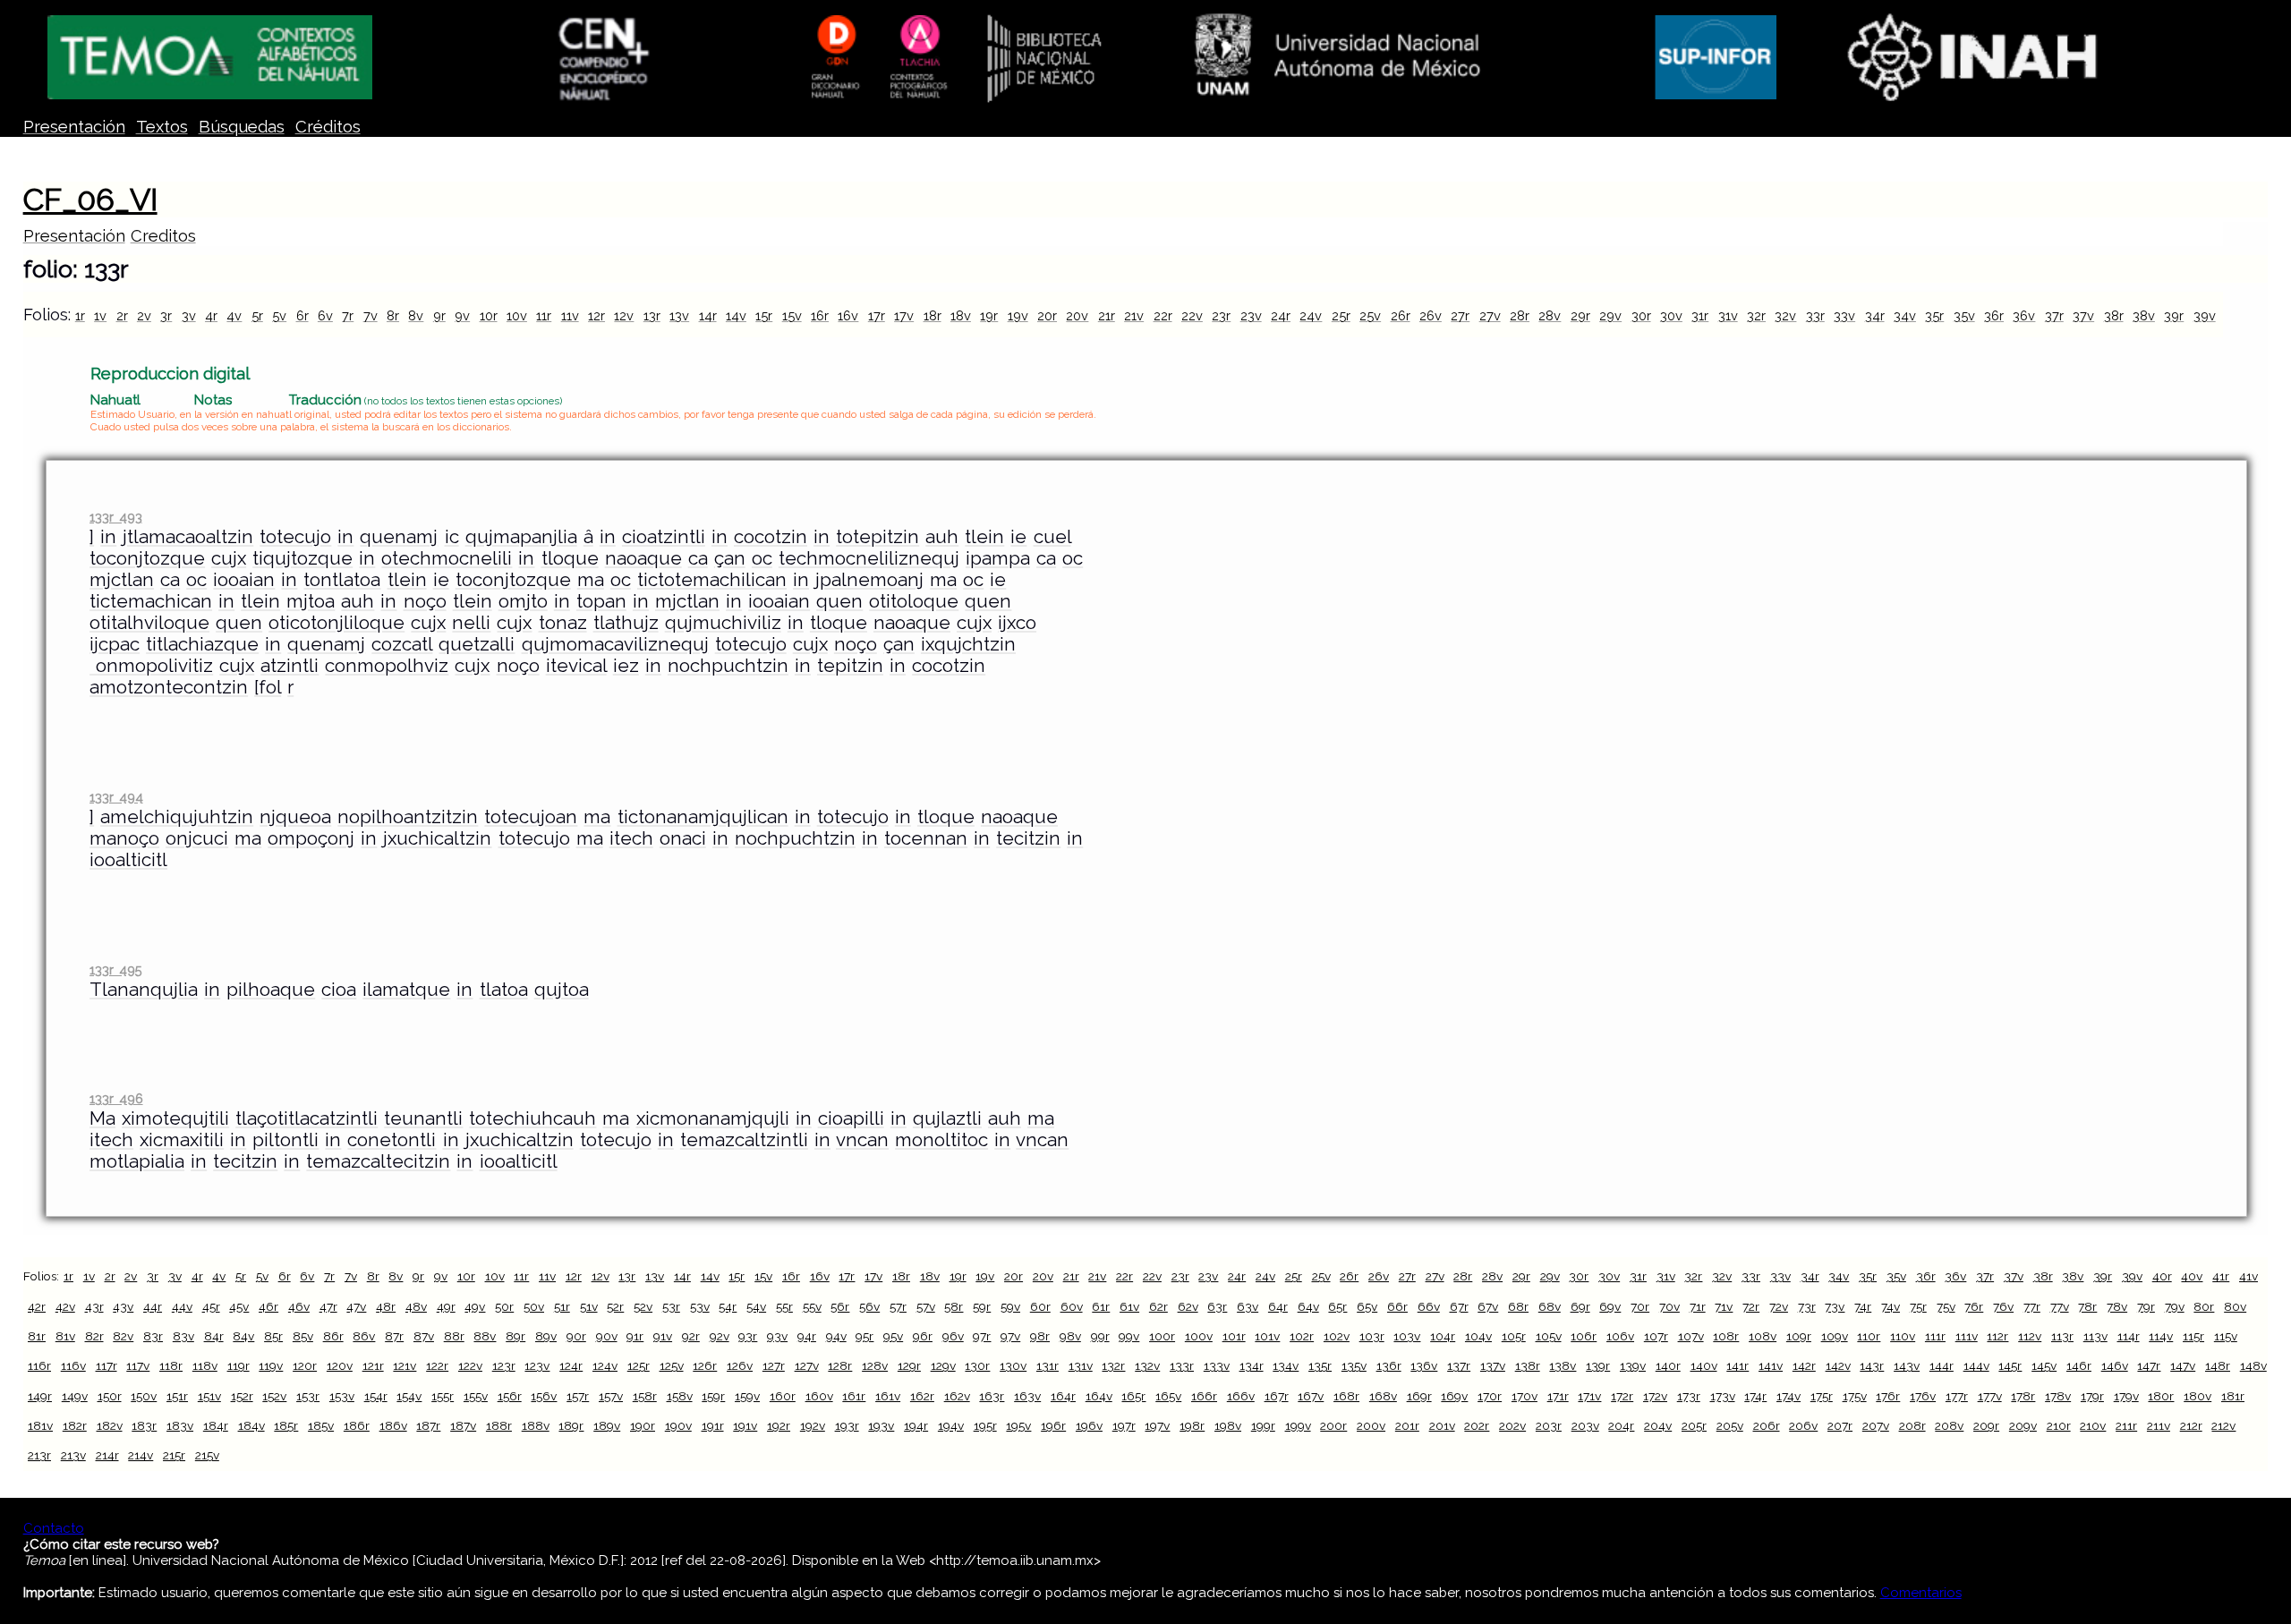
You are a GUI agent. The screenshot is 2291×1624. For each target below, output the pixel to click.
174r (1755, 1396)
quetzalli (477, 644)
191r (713, 1425)
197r (1124, 1425)
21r (1107, 315)
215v (207, 1455)
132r (1113, 1365)
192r (779, 1425)
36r (1994, 315)
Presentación (74, 127)
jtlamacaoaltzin (188, 537)
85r (273, 1336)
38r (2114, 315)
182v (110, 1425)
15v (792, 315)
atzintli (290, 666)
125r (639, 1365)
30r (1641, 315)
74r (1863, 1306)
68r (1518, 1306)
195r (985, 1425)
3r (166, 315)
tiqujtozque (302, 558)
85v (303, 1336)
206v (1803, 1425)
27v (1490, 315)
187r (428, 1425)
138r (1528, 1365)
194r (916, 1425)
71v (1724, 1306)
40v (2192, 1276)
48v (416, 1306)
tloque (570, 558)
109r (1799, 1336)
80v (2235, 1306)
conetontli (392, 1140)
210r (2059, 1425)
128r (840, 1365)
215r (174, 1455)
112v (2030, 1336)
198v (1228, 1425)
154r (376, 1396)
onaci (683, 838)
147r (2149, 1365)
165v (1168, 1396)
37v (2083, 315)
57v (926, 1306)
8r (393, 315)
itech (631, 838)
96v (953, 1336)
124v (605, 1365)
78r (2087, 1306)
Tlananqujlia (144, 990)
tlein (984, 537)
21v (1134, 315)
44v (182, 1306)
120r (305, 1365)
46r (268, 1306)
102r (1302, 1336)
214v (141, 1455)
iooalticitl (128, 860)
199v (1298, 1425)
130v (1013, 1365)
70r (1640, 1306)
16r (820, 315)
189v (607, 1425)
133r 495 (115, 969)
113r (2062, 1336)
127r (774, 1365)
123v (537, 1365)
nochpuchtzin (728, 666)
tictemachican (151, 601)
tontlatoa (342, 580)
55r (784, 1306)
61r (1101, 1306)
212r (2191, 1425)
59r (982, 1306)
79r (2146, 1306)
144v (1976, 1365)
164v (1099, 1396)
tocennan (926, 838)
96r (923, 1336)
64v (1308, 1306)
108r (1726, 1336)
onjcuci (197, 838)
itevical (576, 666)
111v (1967, 1336)
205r (1694, 1425)
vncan (862, 1140)
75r (1918, 1306)
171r (1558, 1396)
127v (807, 1365)
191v (745, 1425)
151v (209, 1396)
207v (1876, 1425)
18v (961, 315)
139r (1598, 1365)
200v (1371, 1425)
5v (279, 315)
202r (1477, 1425)
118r (171, 1365)
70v (1669, 1306)
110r (1869, 1336)
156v (544, 1396)
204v (1658, 1425)
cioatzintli (664, 537)
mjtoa (311, 601)
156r (510, 1396)
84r (214, 1336)
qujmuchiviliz (723, 623)
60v (1072, 1306)
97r (982, 1336)
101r (1234, 1336)
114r (2129, 1336)
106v (1620, 1336)
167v (1311, 1396)
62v (1188, 1306)
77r (2032, 1306)
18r (933, 315)
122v (470, 1365)
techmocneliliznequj (869, 558)
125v (672, 1365)
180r (2161, 1396)
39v (2205, 315)
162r (922, 1396)
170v (1524, 1396)
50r (504, 1306)
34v (1905, 315)
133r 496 (116, 1098)
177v (1990, 1396)
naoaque (643, 558)
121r (373, 1365)
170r (1490, 1396)
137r (1459, 1365)
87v (424, 1336)
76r (1974, 1306)
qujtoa (562, 990)
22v (1192, 315)
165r (1133, 1396)
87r (394, 1336)
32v (1785, 315)
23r (1221, 315)
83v (183, 1336)
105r (1514, 1336)
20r (1047, 315)
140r (1668, 1365)
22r (1163, 315)
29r (1580, 315)
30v (1671, 315)
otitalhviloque (149, 623)
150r (110, 1396)
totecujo (295, 537)
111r (1935, 1336)
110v (1903, 1336)
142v (1838, 1365)
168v (1383, 1396)
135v (1354, 1365)
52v (643, 1306)
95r (864, 1336)
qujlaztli (947, 1118)
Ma (102, 1118)
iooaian (244, 580)
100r (1162, 1336)
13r (652, 315)
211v (2159, 1425)
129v (943, 1365)
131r (1048, 1365)
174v (1789, 1396)
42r (37, 1306)
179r (2092, 1396)
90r (576, 1336)
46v (299, 1306)
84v (243, 1336)
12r (596, 315)
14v (736, 315)
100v (1199, 1336)
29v (1610, 315)
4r (211, 315)
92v (720, 1336)
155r (443, 1396)
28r (1520, 315)
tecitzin (1028, 838)
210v (2093, 1425)
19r (989, 315)
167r (1277, 1396)
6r (302, 315)
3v (189, 315)
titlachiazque (202, 644)
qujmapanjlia (521, 537)
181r (2233, 1396)
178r (2023, 1396)
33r (1815, 315)
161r (854, 1396)
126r (705, 1365)
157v (611, 1396)
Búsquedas (242, 127)
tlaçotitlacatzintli (307, 1118)
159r (713, 1396)
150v (144, 1396)
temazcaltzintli (744, 1140)
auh (942, 537)
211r (2126, 1425)
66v (1429, 1306)
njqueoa (295, 817)
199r (1263, 1425)
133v (1217, 1365)
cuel (1052, 537)
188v (536, 1425)
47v (356, 1306)
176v (1923, 1396)
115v (2226, 1336)
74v (1891, 1306)
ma (591, 580)
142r (1804, 1365)
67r (1459, 1306)
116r (39, 1365)
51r (562, 1306)
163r (992, 1396)
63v (1248, 1306)
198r (1192, 1425)
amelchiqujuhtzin (177, 817)
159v (747, 1396)
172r (1622, 1396)
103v (1407, 1336)
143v (1907, 1365)
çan (730, 558)
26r (1401, 315)
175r (1822, 1396)
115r (2193, 1336)
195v (1018, 1425)
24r (1281, 315)
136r (1389, 1365)
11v (570, 315)
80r (2204, 1306)
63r (1217, 1306)
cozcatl (402, 644)
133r (1182, 1365)
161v (888, 1396)
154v (409, 1396)
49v (475, 1306)
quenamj (399, 537)
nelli (471, 623)
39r (2174, 315)
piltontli (285, 1140)
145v (2044, 1365)
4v (234, 315)
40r (2162, 1276)
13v (679, 315)
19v (1018, 315)
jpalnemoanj (869, 580)
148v (2253, 1365)
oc (762, 558)
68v (1550, 1306)
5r (257, 315)
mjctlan (122, 580)
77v (2060, 1306)
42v (65, 1306)
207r (1840, 1425)
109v (1835, 1336)
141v (1771, 1365)
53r (671, 1306)
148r (2218, 1365)
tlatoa (504, 990)
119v (271, 1365)
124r (571, 1365)
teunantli (423, 1118)
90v (607, 1336)
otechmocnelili (447, 558)
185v (321, 1425)
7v (370, 315)
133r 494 (116, 797)
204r (1621, 1425)
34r (1875, 315)
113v (2095, 1336)
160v (819, 1396)
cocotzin (771, 537)
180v (2197, 1396)
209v (2023, 1425)
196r (1053, 1425)
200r (1333, 1425)
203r (1549, 1425)
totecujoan (531, 817)
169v (1454, 1396)
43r (94, 1306)
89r (515, 1336)
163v (1027, 1396)
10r (489, 315)
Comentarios (1921, 1593)
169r (1419, 1396)
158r (645, 1396)
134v (1286, 1365)
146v (2115, 1365)
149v (75, 1396)
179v (2126, 1396)
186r (357, 1425)
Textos (162, 127)
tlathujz (626, 623)
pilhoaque (271, 990)
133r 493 (115, 517)
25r (1341, 315)
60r (1040, 1306)
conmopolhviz (387, 666)
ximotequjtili (175, 1118)
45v (239, 1306)
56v (869, 1306)
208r (1912, 1425)
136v (1424, 1365)
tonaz (563, 623)
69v (1610, 1306)
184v (251, 1425)
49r (446, 1306)
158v (680, 1396)
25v (1370, 315)
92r (691, 1336)
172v (1655, 1396)
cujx (229, 558)
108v (1763, 1336)
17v (904, 315)
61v (1129, 1306)
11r (544, 315)
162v (957, 1396)
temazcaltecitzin (378, 1161)
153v (342, 1396)
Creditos (163, 236)
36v (2024, 315)
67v (1488, 1306)
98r (1040, 1336)
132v (1147, 1365)
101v (1267, 1336)
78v (2117, 1306)
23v (1251, 315)
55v (812, 1306)
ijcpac (115, 644)
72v (1779, 1306)
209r (1986, 1425)
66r (1397, 1306)
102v (1337, 1336)
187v (463, 1425)
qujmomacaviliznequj (615, 644)
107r (1656, 1336)
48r (386, 1306)
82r (94, 1336)
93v (777, 1336)
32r (1756, 315)
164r (1063, 1396)
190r (643, 1425)
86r (333, 1336)
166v (1241, 1396)
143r (1872, 1365)
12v (624, 315)
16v (848, 315)
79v (2175, 1306)
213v (73, 1455)
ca (698, 558)
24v (1311, 315)
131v (1081, 1365)
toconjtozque (147, 558)
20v (1077, 315)
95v (893, 1336)
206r (1767, 1425)
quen (839, 601)
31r (1700, 315)
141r (1737, 1365)
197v (1157, 1425)
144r (1942, 1365)
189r (571, 1425)
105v (1549, 1336)
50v (534, 1306)
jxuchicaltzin (437, 838)
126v (740, 1365)
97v (1010, 1336)
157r (578, 1396)
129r (909, 1365)
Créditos (328, 127)
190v (678, 1425)
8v (416, 315)
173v (1723, 1396)
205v (1730, 1425)
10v (517, 315)
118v (205, 1365)
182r (75, 1425)
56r (840, 1306)
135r (1320, 1365)
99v (1129, 1336)
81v (65, 1336)
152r (242, 1396)
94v (836, 1336)
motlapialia (137, 1161)
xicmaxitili (182, 1140)
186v (393, 1425)
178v (2058, 1396)
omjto (523, 601)
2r (122, 315)
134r (1252, 1365)
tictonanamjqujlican (703, 817)
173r (1689, 1396)
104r (1443, 1336)
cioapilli (851, 1118)
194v (951, 1425)
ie (1018, 537)
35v (1964, 315)
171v (1589, 1396)
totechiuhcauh (532, 1118)
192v (813, 1425)
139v (1633, 1365)
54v (756, 1306)
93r (748, 1336)
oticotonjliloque (336, 623)
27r (1460, 315)
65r (1337, 1306)
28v (1550, 315)
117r (106, 1365)
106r (1584, 1336)
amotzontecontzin (169, 687)
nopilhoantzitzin (408, 817)
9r (439, 315)
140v (1704, 1365)
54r (728, 1306)
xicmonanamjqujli (713, 1118)
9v (462, 315)
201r (1407, 1425)
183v (180, 1425)
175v (1855, 1396)
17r (877, 315)
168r (1346, 1396)
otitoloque (914, 601)
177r (1957, 1396)
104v (1478, 1336)
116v (73, 1365)
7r (348, 315)
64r (1278, 1306)
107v (1691, 1336)
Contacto (54, 1528)
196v (1089, 1425)
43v (123, 1306)
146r (2079, 1365)
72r (1751, 1306)
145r (2010, 1365)
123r (504, 1365)
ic (452, 537)
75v (1946, 1306)
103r (1372, 1336)
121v (405, 1365)
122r (437, 1365)
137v (1493, 1365)
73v (1835, 1306)
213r (39, 1455)
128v (875, 1365)
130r (977, 1365)
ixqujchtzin (968, 644)
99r (1100, 1336)
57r (898, 1306)
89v (546, 1336)
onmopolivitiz (151, 666)
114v (2161, 1336)
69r (1580, 1306)
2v (144, 315)
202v (1512, 1425)
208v (1949, 1425)
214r (107, 1455)
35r (1934, 315)
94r (807, 1336)
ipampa (998, 558)
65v (1367, 1306)
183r (144, 1425)
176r (1888, 1396)
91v (663, 1336)
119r (238, 1365)
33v (1844, 315)
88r (454, 1336)
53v (700, 1306)
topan (601, 601)
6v (325, 315)
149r (40, 1396)
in (108, 537)
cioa (339, 990)
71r (1698, 1306)
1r (80, 315)
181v (40, 1425)
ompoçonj (311, 838)
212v (2223, 1425)
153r (308, 1396)
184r (216, 1425)
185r (286, 1425)
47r (328, 1306)
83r (153, 1336)
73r (1807, 1306)
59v (1010, 1306)
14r (708, 315)
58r (954, 1306)
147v (2183, 1365)
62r (1158, 1306)
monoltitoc (941, 1140)
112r (1997, 1336)
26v (1431, 315)
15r (764, 315)
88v (485, 1336)
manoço (124, 838)
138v (1563, 1365)
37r (2054, 315)
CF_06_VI (90, 200)
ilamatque (406, 990)
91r (635, 1336)
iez (626, 666)
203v (1585, 1425)
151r (177, 1396)
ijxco (1017, 623)
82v (123, 1336)
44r (153, 1306)
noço (425, 601)
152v (274, 1396)
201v (1442, 1425)
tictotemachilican (712, 580)
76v (2003, 1306)
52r (615, 1306)
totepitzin (877, 537)
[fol (268, 687)
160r (783, 1396)
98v (1070, 1336)
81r (37, 1336)
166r (1204, 1396)
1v (100, 315)
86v (364, 1336)
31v (1728, 315)
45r (211, 1306)
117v (138, 1365)
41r (2221, 1276)
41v (2248, 1276)
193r (847, 1425)
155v (476, 1396)
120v (340, 1365)
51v (589, 1306)
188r (499, 1425)
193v (881, 1425)
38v (2144, 315)
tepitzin (850, 666)
